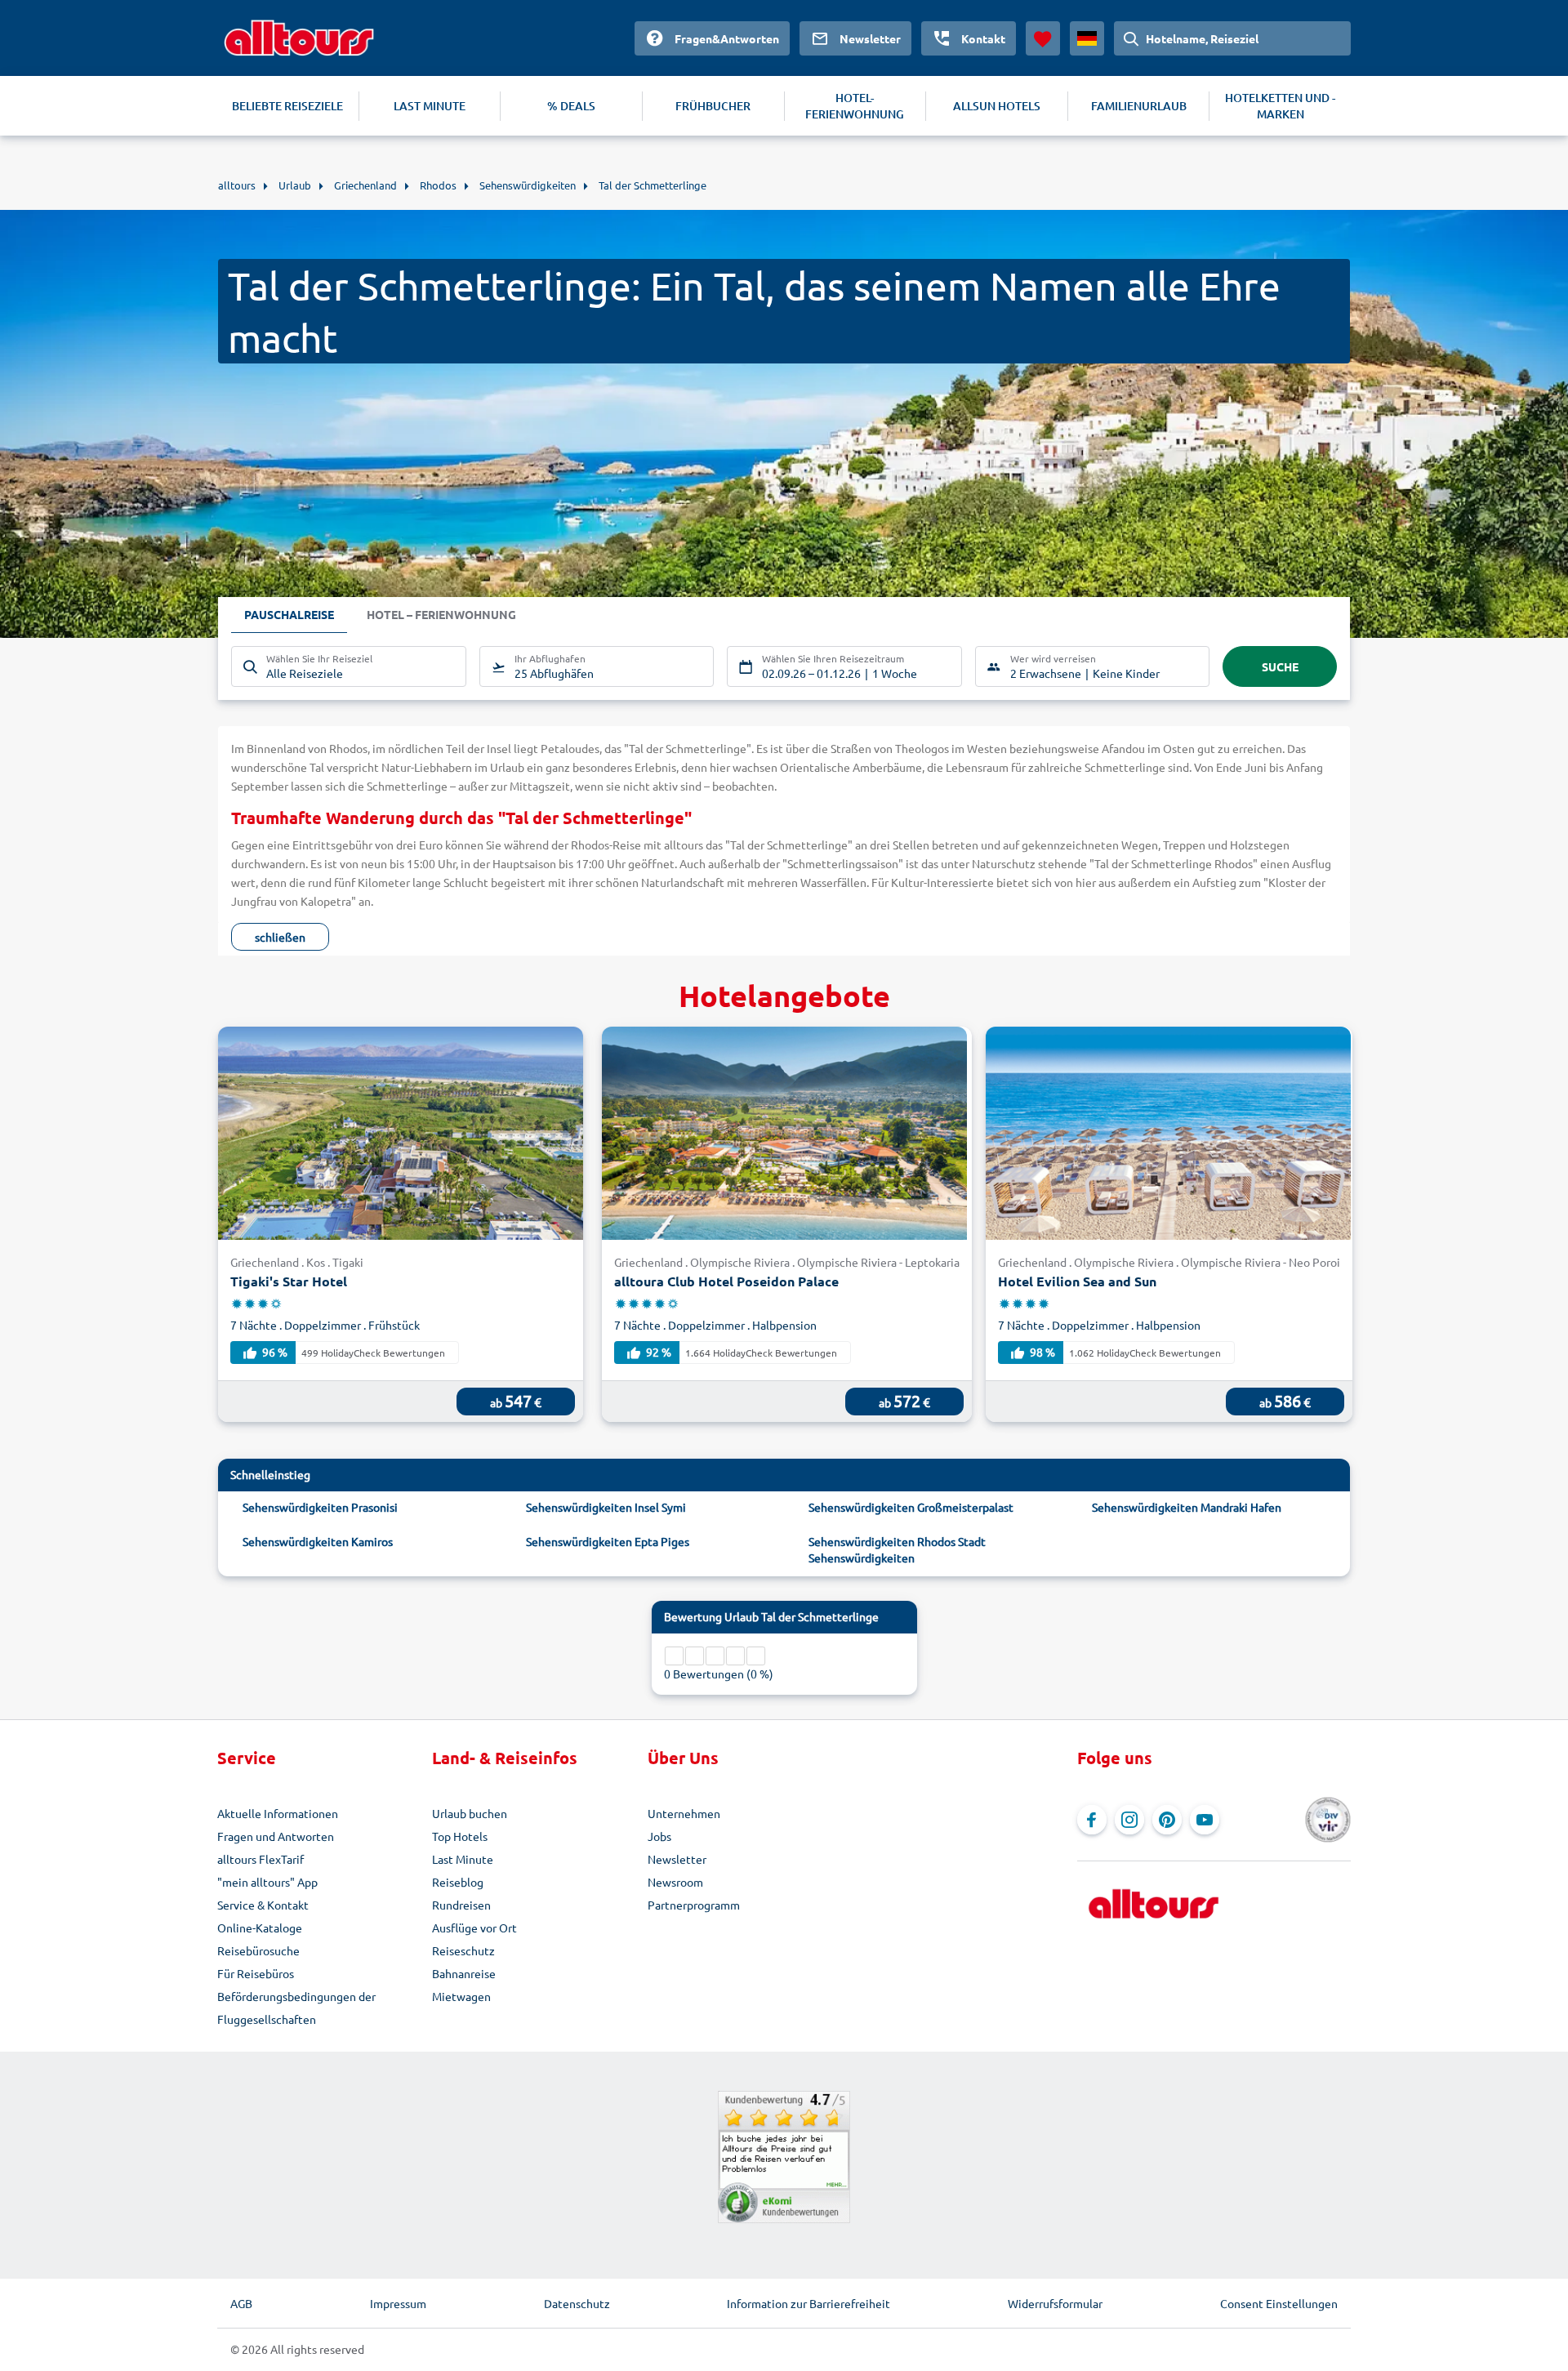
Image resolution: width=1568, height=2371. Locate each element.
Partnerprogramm (694, 1905)
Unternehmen (684, 1813)
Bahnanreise (464, 1973)
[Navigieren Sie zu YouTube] (1205, 1820)
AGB (241, 2303)
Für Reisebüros (256, 1973)
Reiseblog (458, 1882)
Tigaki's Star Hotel (289, 1281)
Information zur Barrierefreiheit (808, 2303)
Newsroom (675, 1882)
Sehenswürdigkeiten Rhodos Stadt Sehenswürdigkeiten (897, 1549)
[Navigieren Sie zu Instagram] (1129, 1820)
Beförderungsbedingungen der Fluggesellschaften (296, 2008)
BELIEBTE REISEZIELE (287, 106)
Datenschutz (577, 2303)
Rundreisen (461, 1905)
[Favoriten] (1043, 38)
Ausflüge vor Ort (474, 1928)
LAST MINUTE (430, 106)
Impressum (398, 2303)
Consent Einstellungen (1279, 2303)
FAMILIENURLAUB (1139, 106)
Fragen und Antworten (276, 1836)
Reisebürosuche (258, 1950)
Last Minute (463, 1859)
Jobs (659, 1836)
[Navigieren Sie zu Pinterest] (1167, 1820)
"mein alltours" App (267, 1882)
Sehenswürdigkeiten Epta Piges (608, 1541)
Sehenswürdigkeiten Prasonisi (320, 1507)
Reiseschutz (463, 1950)
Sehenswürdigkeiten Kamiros (318, 1541)
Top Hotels (460, 1836)
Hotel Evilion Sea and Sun (1077, 1281)
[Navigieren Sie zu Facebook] (1092, 1820)
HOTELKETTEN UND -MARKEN (1280, 106)
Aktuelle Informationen (278, 1813)
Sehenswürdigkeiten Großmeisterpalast (911, 1507)
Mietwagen (461, 1996)
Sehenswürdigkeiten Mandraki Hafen (1187, 1507)
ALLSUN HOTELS (997, 106)
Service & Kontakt (263, 1905)
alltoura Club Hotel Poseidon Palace (726, 1281)
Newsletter (677, 1859)
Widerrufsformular (1055, 2303)
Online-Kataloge (260, 1928)
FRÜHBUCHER (713, 106)
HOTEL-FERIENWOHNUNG (855, 106)
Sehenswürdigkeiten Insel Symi (606, 1507)
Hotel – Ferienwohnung (441, 614)
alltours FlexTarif (261, 1859)
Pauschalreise (289, 614)
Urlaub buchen (470, 1813)
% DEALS (571, 106)
